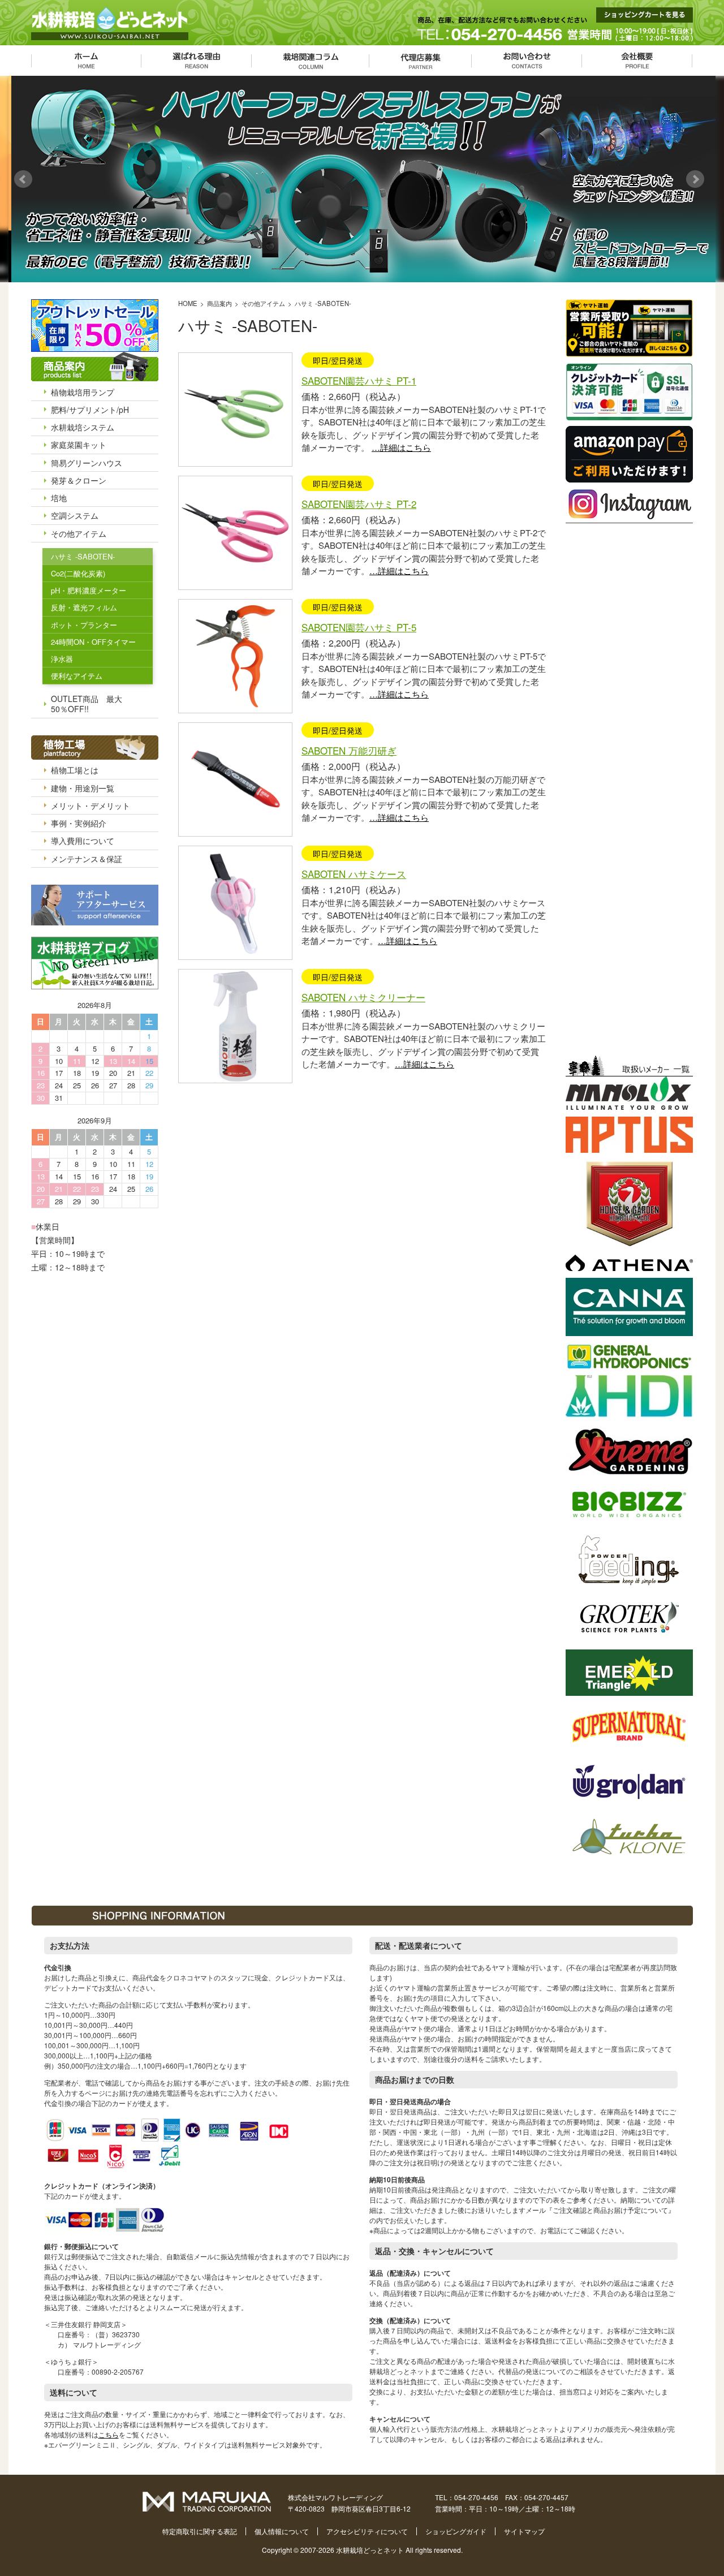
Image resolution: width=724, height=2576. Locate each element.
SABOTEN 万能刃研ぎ (349, 750)
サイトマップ (524, 2531)
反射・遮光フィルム (84, 607)
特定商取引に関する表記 (200, 2531)
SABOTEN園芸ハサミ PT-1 (359, 380)
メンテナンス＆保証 (87, 859)
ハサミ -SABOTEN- (83, 556)
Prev (26, 179)
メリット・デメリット (90, 805)
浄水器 (62, 659)
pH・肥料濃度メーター (89, 590)
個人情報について (282, 2531)
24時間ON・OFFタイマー (93, 642)
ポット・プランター (84, 625)
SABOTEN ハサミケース (354, 874)
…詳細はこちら (401, 447)
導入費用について (83, 841)
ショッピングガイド (456, 2531)
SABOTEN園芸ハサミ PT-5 (359, 627)
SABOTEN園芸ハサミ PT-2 (359, 504)
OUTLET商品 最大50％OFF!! (87, 704)
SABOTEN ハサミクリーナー (363, 997)
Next (698, 179)
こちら (109, 2434)
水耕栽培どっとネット (370, 2550)
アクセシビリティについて (367, 2531)
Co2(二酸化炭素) (78, 573)
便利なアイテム (77, 676)
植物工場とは (75, 770)
